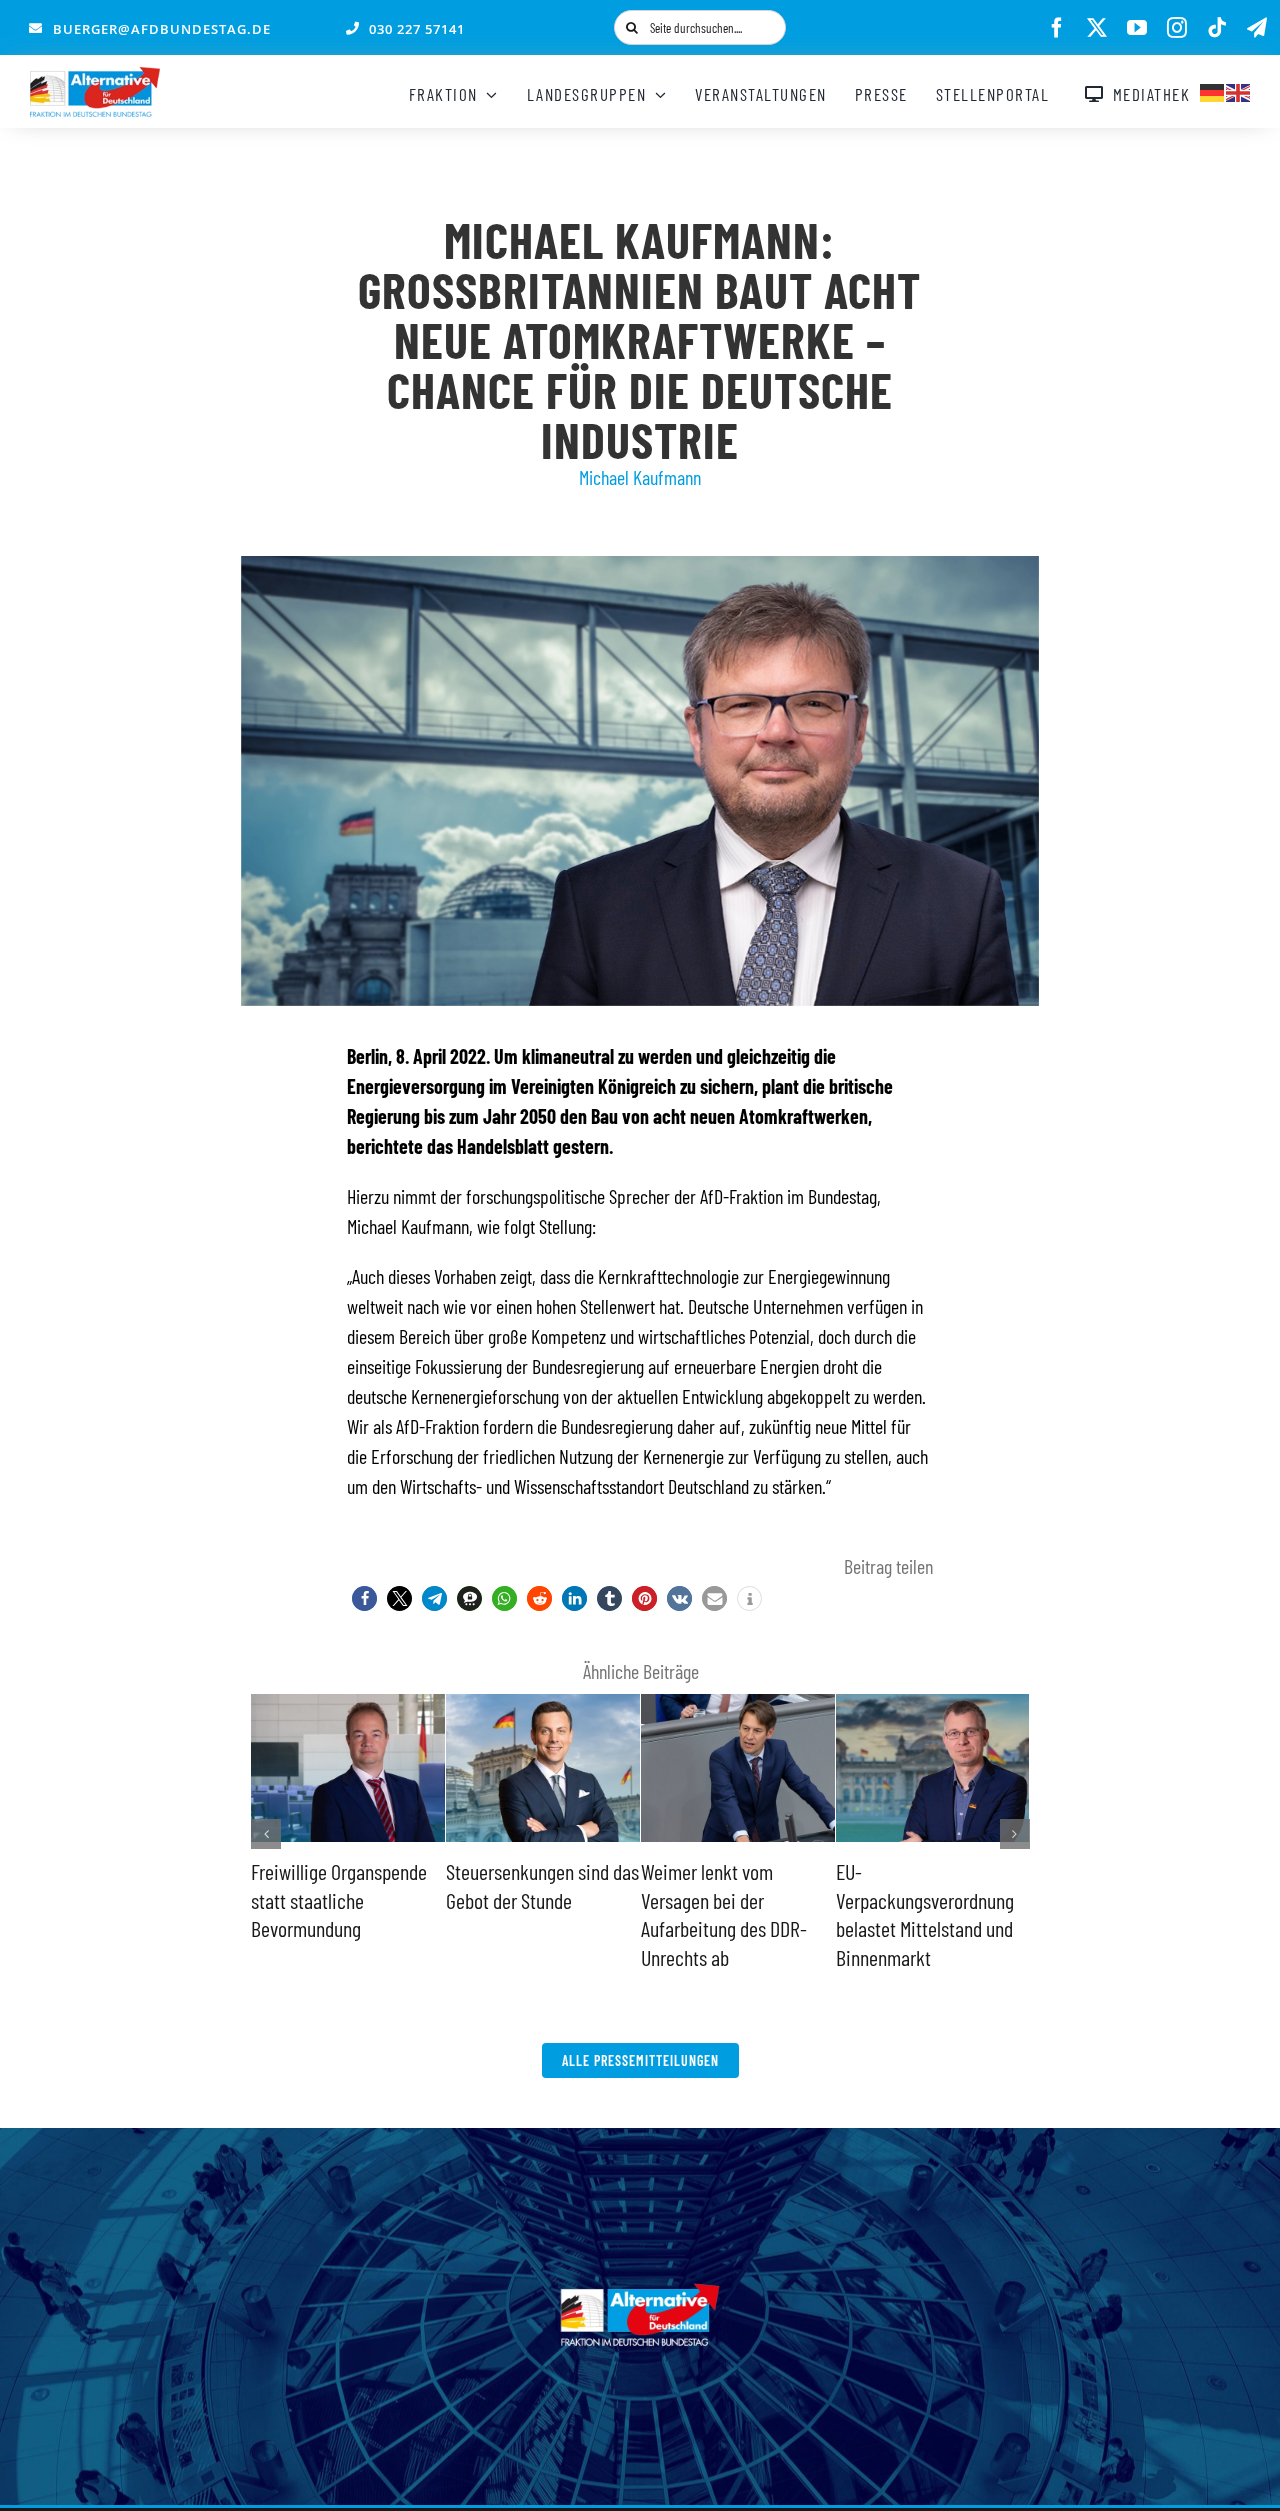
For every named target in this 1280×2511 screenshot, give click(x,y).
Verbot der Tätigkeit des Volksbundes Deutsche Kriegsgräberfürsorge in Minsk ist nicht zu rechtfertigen (731, 1928)
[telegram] (1257, 28)
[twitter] (1097, 28)
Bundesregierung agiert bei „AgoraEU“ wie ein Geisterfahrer (924, 1899)
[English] (1239, 90)
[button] (364, 1598)
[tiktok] (1217, 28)
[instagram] (1177, 28)
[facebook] (1057, 28)
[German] (1213, 90)
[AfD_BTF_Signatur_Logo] (95, 77)
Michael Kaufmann (640, 477)
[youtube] (1137, 28)
